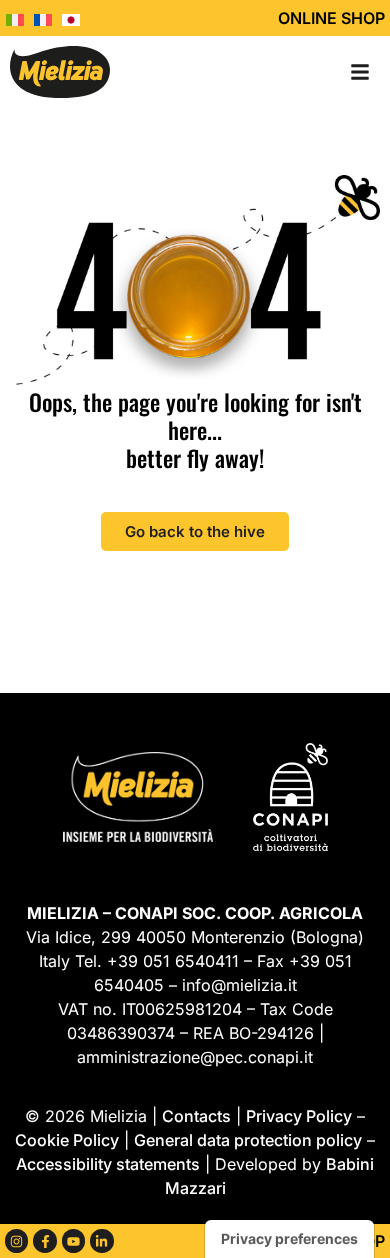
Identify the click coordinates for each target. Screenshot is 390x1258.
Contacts (196, 1116)
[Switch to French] (48, 18)
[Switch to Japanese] (76, 18)
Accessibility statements (108, 1164)
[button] (360, 72)
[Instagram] (16, 1240)
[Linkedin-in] (101, 1240)
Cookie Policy (67, 1140)
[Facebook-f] (44, 1240)
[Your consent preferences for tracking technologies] (289, 1239)
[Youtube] (73, 1240)
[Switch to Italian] (20, 18)
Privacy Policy (299, 1116)
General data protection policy (248, 1140)
